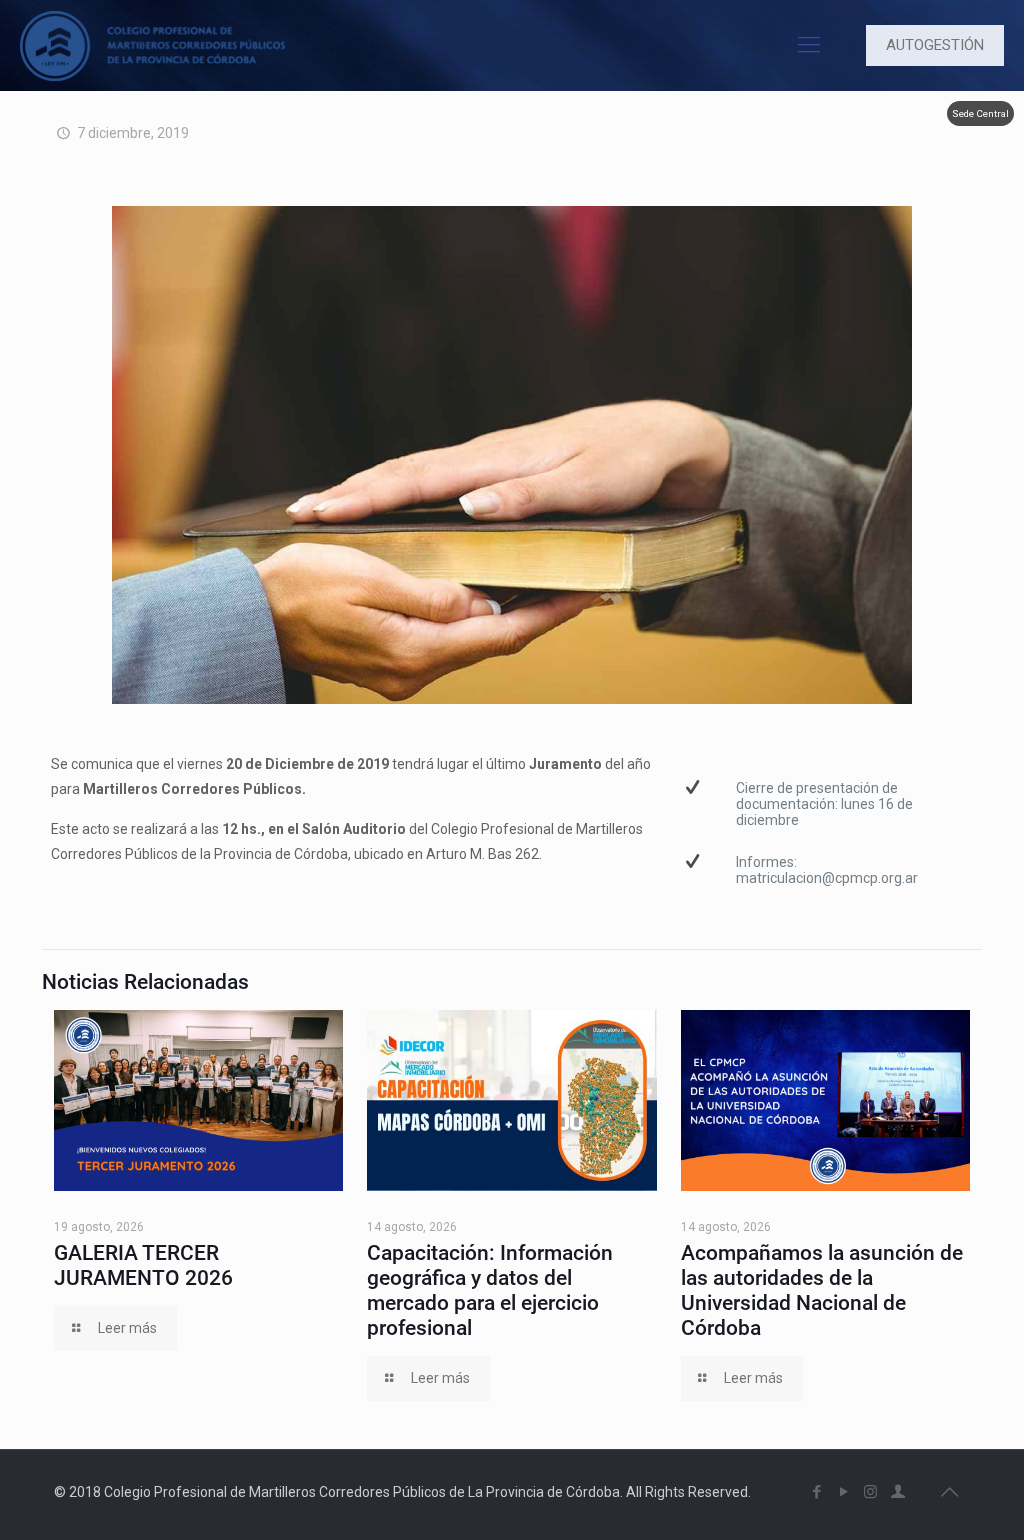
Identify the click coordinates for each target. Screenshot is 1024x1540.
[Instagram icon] (870, 1492)
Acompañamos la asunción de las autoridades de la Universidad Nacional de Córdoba (822, 1290)
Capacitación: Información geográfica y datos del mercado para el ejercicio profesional (490, 1290)
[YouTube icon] (843, 1492)
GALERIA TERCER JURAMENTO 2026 (143, 1265)
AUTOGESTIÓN (935, 45)
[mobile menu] (809, 45)
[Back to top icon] (949, 1492)
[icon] (897, 1492)
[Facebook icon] (816, 1492)
